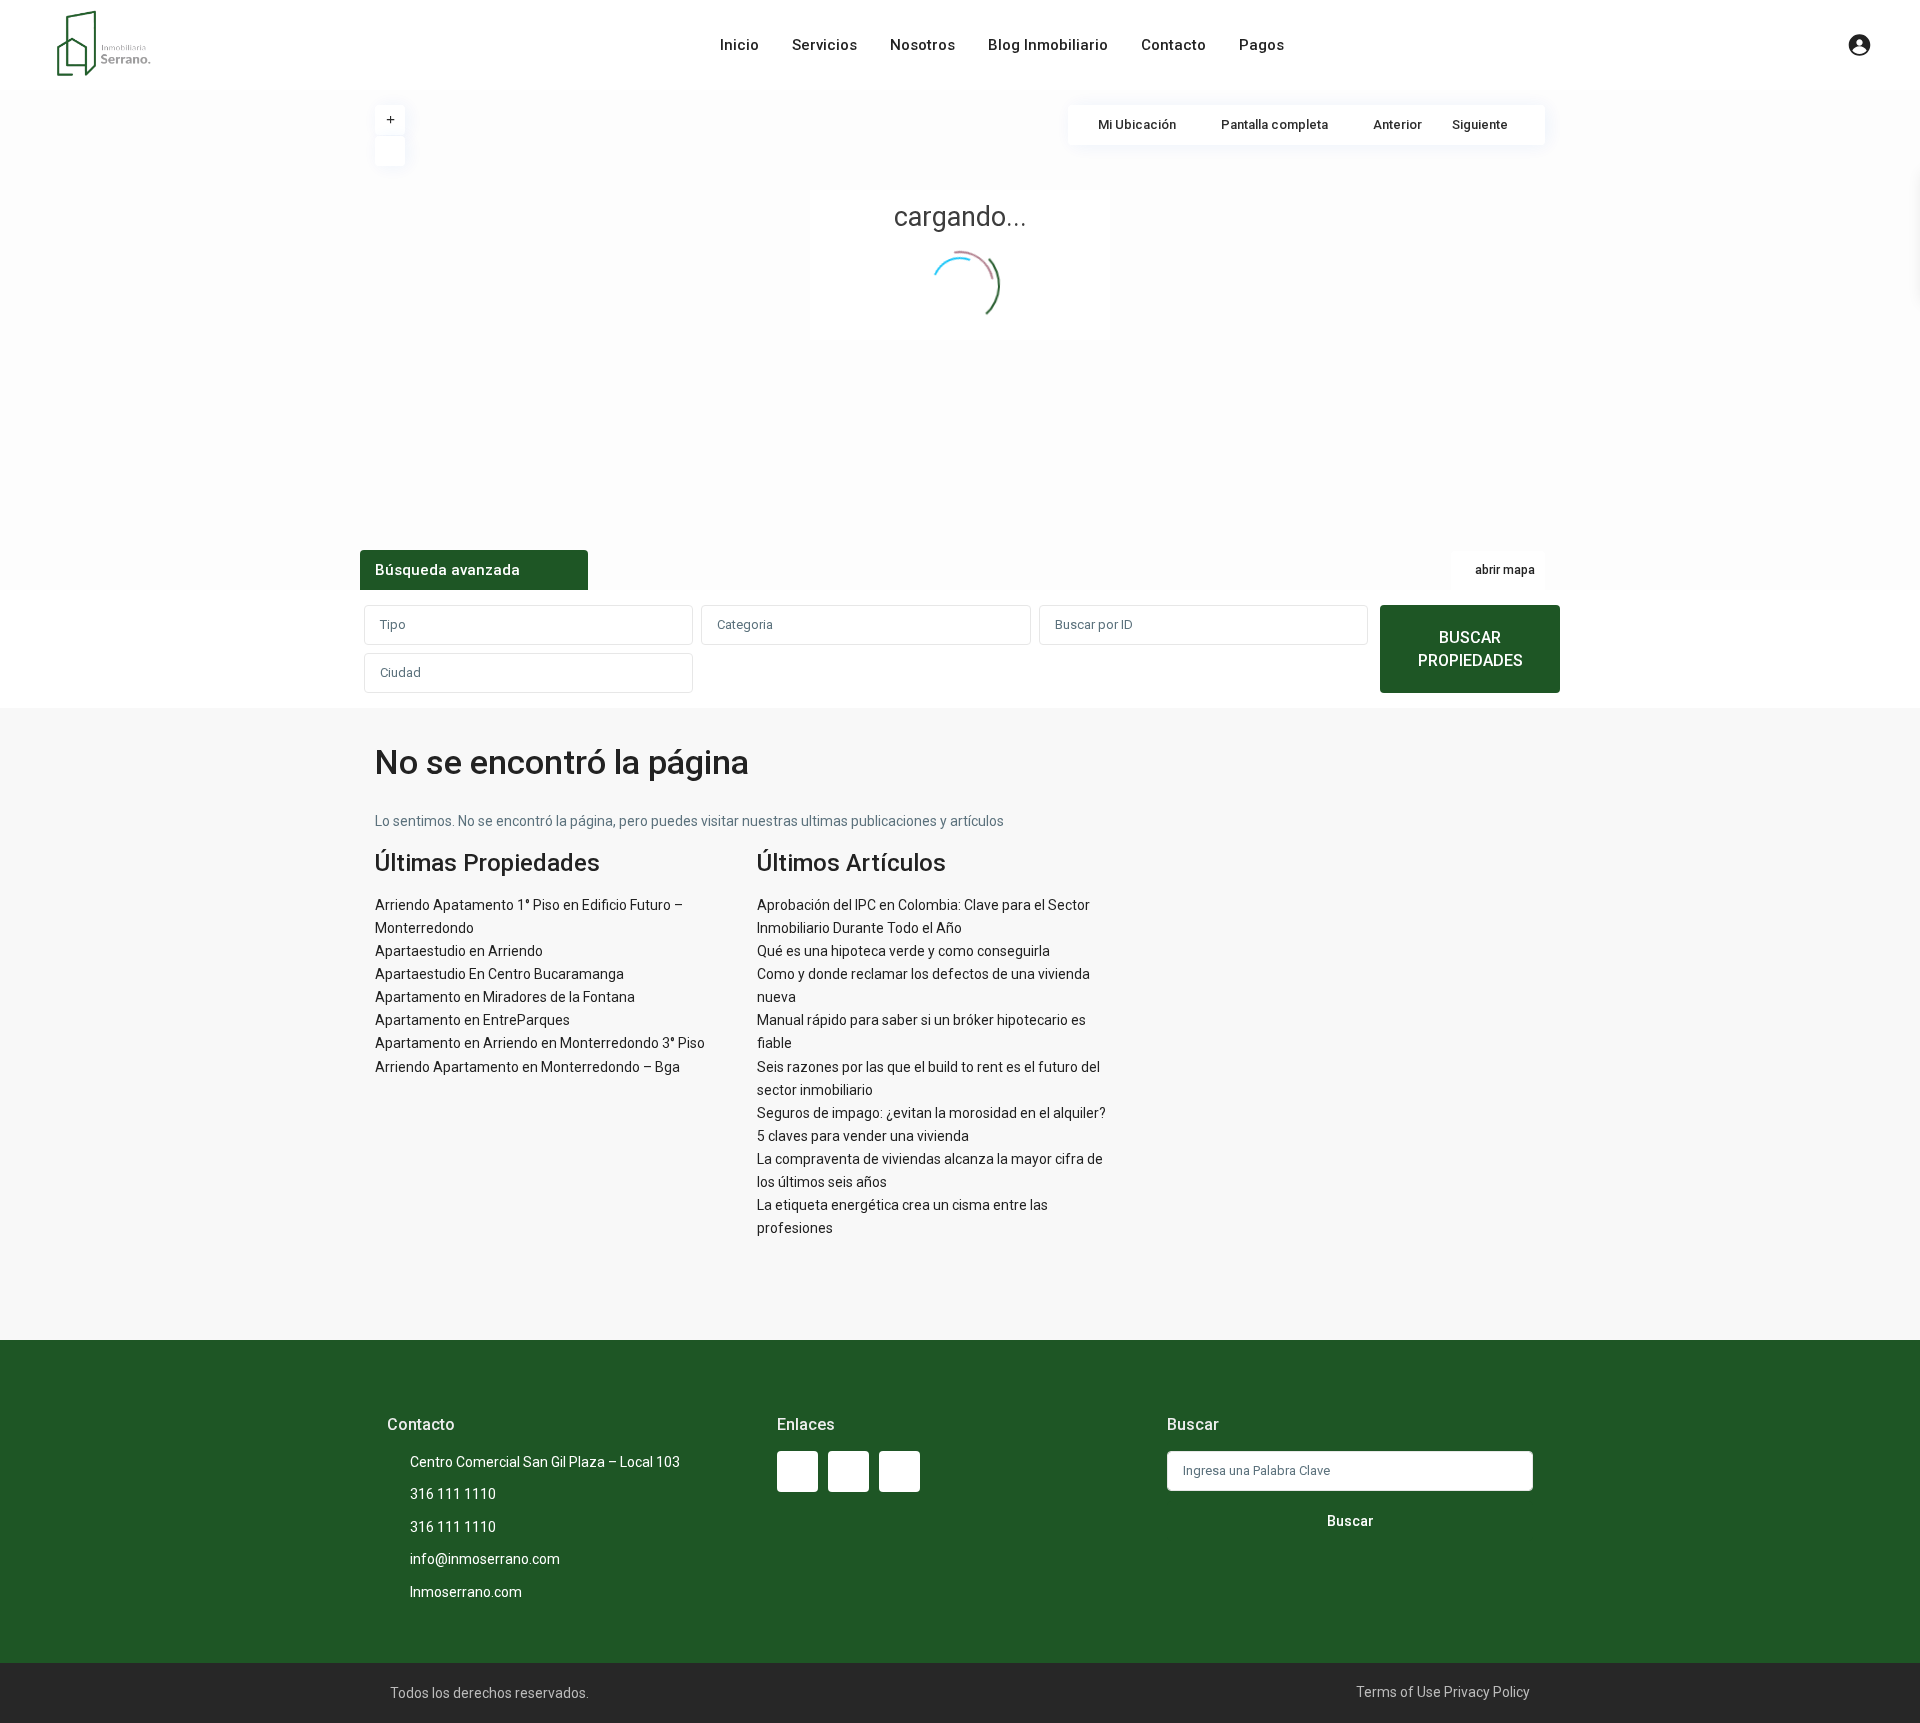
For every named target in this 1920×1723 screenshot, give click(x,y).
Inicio (739, 45)
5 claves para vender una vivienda (863, 1136)
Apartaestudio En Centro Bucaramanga (499, 974)
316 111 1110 (453, 1494)
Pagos (1261, 45)
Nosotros (922, 45)
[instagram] (899, 1471)
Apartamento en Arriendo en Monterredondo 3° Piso (540, 1043)
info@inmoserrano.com (485, 1559)
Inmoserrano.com (466, 1592)
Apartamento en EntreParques (472, 1020)
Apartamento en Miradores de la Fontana (505, 997)
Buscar (1350, 1521)
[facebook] (797, 1471)
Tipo (393, 624)
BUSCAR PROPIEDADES (1470, 649)
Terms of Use (1398, 1692)
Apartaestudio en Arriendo (459, 951)
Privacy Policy (1487, 1692)
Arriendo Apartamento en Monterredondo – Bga (527, 1067)
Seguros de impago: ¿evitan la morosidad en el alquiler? (931, 1113)
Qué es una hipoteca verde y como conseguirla (903, 951)
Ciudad (400, 672)
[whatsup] (848, 1471)
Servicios (824, 45)
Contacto (1173, 45)
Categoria (745, 624)
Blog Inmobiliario (1048, 45)
